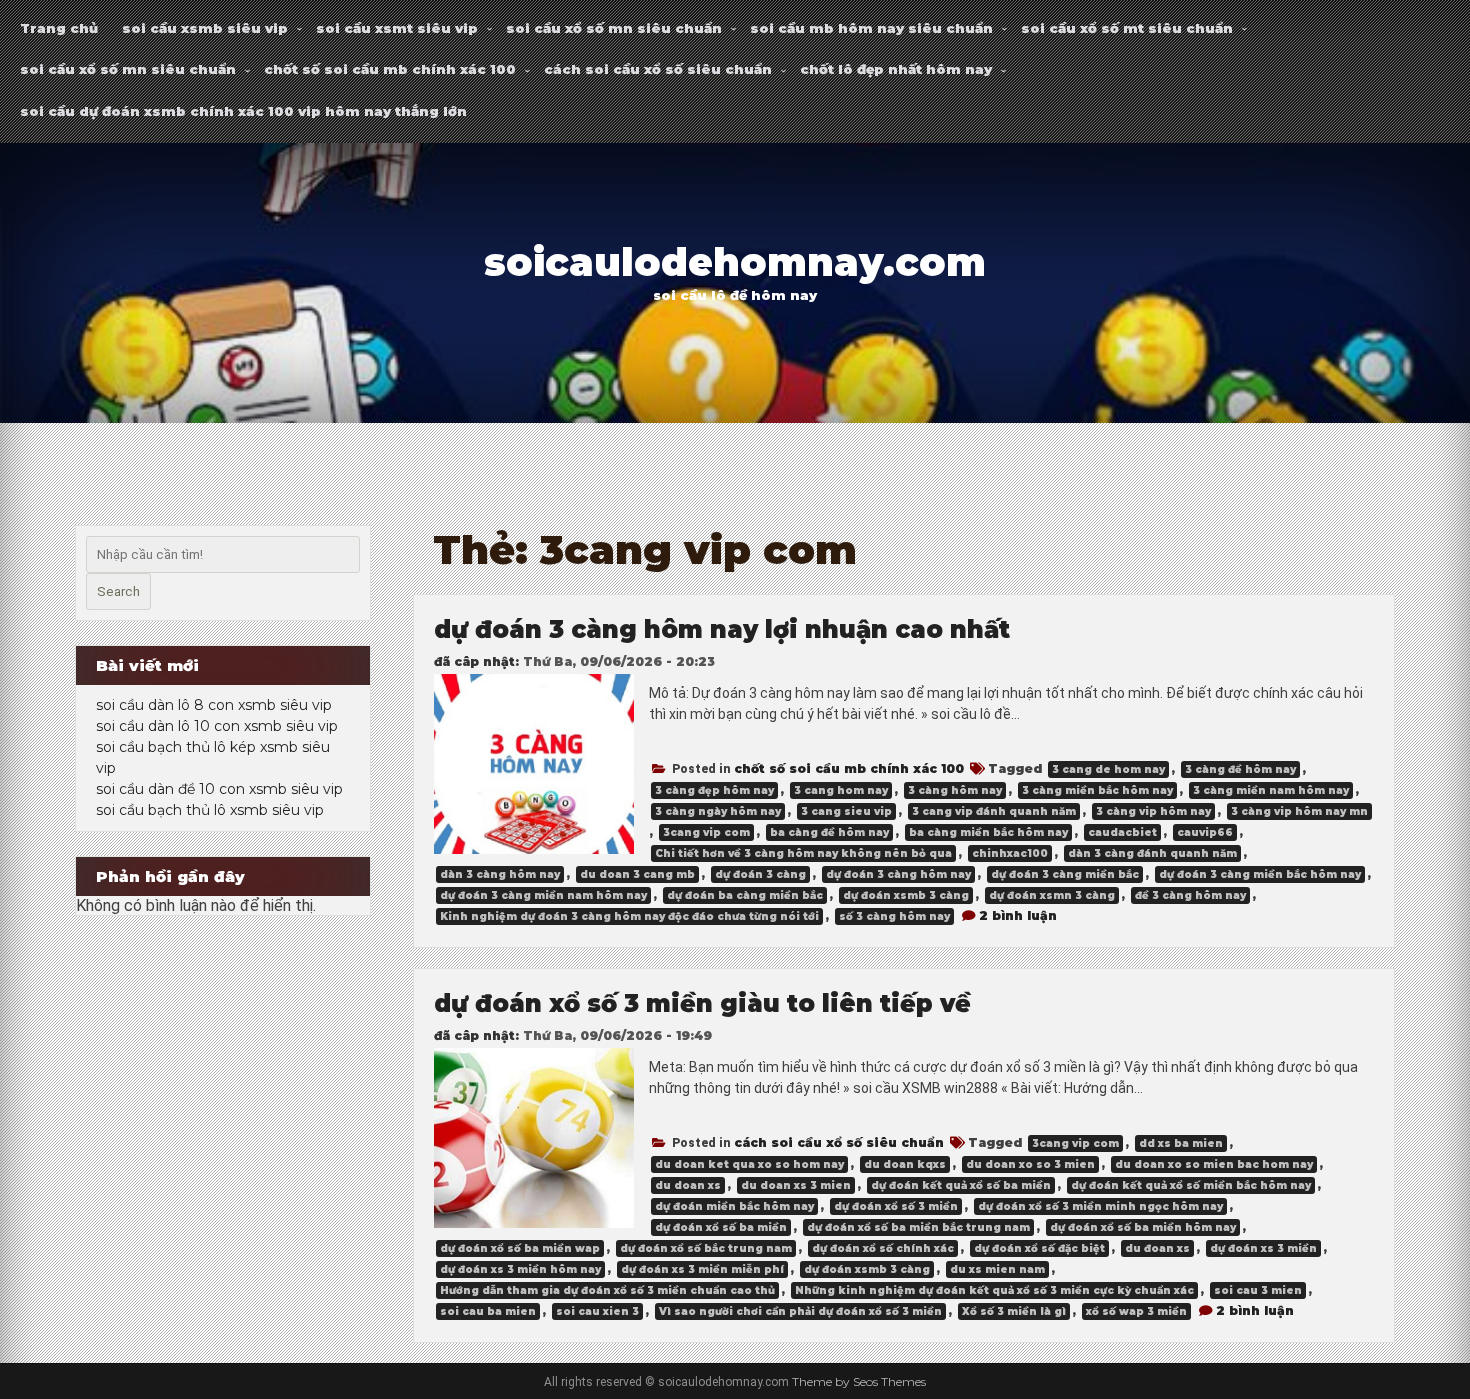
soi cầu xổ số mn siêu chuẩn (614, 28)
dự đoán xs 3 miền (1263, 1248)
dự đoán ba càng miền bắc (745, 895)
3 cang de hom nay (1108, 769)
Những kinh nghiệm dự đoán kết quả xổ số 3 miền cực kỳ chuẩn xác (994, 1290)
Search (118, 591)
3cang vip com (706, 832)
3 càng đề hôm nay (1240, 769)
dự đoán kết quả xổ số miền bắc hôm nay (1191, 1185)
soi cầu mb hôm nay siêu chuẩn (871, 28)
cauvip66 (1205, 832)
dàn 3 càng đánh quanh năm (1152, 853)
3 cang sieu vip (846, 811)
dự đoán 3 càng (760, 874)
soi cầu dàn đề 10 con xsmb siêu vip (219, 789)
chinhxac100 (1010, 853)
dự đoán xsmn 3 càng (1052, 895)
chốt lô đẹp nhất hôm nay (896, 69)
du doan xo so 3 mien (1030, 1164)
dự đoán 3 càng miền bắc (1065, 874)
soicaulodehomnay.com (735, 262)
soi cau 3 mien (1258, 1290)
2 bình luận (1018, 915)
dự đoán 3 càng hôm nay (898, 874)
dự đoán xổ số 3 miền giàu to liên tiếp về (702, 1003)
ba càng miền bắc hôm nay (988, 832)
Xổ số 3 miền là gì (1014, 1311)
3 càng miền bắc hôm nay (1097, 790)
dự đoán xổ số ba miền (721, 1227)
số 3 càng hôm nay (894, 916)
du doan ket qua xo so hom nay (749, 1164)
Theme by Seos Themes (859, 1381)
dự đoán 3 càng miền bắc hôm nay (1260, 874)
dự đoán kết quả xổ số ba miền (961, 1185)
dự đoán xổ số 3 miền (896, 1206)
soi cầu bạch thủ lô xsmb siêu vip (210, 810)
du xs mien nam (997, 1269)
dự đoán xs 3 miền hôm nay (520, 1269)
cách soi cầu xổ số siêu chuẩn (658, 69)
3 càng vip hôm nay (1153, 811)
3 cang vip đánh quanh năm (994, 811)
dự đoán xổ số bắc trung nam (706, 1248)
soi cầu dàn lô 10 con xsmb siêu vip (217, 726)
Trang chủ (59, 28)
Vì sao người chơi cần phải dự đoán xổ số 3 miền (800, 1311)
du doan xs (688, 1185)
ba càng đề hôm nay (829, 832)
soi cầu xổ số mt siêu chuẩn (1127, 28)
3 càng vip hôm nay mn (1299, 811)
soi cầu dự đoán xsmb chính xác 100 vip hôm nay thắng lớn (243, 111)
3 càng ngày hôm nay (718, 811)
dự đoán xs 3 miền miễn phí (702, 1269)
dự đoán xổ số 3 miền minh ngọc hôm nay (1100, 1206)
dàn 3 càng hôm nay (500, 874)
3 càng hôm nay (955, 790)
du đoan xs (1157, 1248)
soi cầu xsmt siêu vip (397, 28)
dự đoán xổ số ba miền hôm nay (1143, 1227)
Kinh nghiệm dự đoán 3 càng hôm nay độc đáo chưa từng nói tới (629, 916)
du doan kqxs (905, 1164)
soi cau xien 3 (597, 1311)
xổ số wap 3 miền (1136, 1311)
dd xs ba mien (1181, 1143)
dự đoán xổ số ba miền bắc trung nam (918, 1227)
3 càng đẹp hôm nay (714, 790)
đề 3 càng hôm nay (1190, 895)
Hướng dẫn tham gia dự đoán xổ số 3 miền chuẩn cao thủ (607, 1290)
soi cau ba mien (488, 1311)
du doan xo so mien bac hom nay (1214, 1164)
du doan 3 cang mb (637, 874)
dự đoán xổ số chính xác (883, 1248)
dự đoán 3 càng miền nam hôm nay (543, 895)
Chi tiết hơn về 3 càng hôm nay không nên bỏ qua (803, 853)
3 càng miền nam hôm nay (1271, 790)
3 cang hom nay (841, 790)
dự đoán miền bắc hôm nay (734, 1206)
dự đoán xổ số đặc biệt (1039, 1248)
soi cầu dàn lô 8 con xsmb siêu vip (214, 705)
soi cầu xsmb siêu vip (205, 28)
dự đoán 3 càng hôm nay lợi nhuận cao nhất (722, 629)
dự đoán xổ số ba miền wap (520, 1248)
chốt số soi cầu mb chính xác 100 (390, 69)
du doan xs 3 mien (796, 1185)
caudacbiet (1122, 832)
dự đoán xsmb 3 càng (906, 895)
